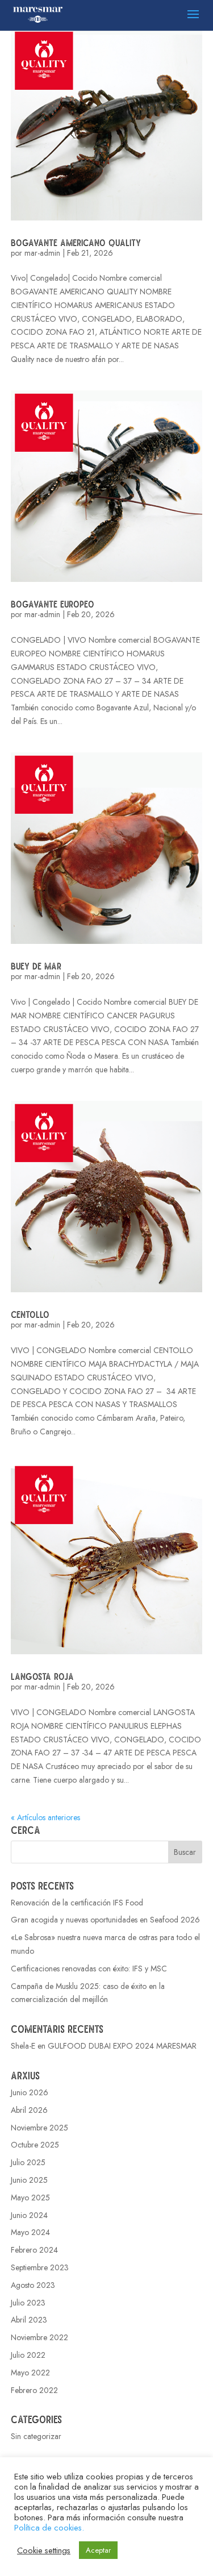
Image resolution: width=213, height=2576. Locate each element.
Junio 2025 (29, 2180)
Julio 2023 (28, 2303)
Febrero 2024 (34, 2250)
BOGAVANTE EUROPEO (53, 604)
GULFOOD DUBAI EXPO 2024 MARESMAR (122, 2046)
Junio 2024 (29, 2215)
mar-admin (42, 253)
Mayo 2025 (30, 2198)
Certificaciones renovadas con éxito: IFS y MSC (89, 1969)
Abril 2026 (29, 2110)
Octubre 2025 (35, 2145)
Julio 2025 (28, 2162)
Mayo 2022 (30, 2373)
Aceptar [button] (98, 2550)
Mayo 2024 (30, 2232)
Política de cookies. (49, 2527)
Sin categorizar (36, 2436)
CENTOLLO (30, 1314)
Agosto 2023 (33, 2285)
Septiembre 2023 (40, 2267)
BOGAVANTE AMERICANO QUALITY (76, 242)
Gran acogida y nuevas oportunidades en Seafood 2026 (105, 1920)
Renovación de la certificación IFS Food (77, 1903)
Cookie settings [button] (44, 2550)
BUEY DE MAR (36, 966)
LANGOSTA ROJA (42, 1676)
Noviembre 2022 (39, 2337)
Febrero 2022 (34, 2390)
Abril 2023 (29, 2320)
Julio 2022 (28, 2355)
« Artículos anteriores (45, 1817)
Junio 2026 (30, 2092)
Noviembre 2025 (39, 2128)
